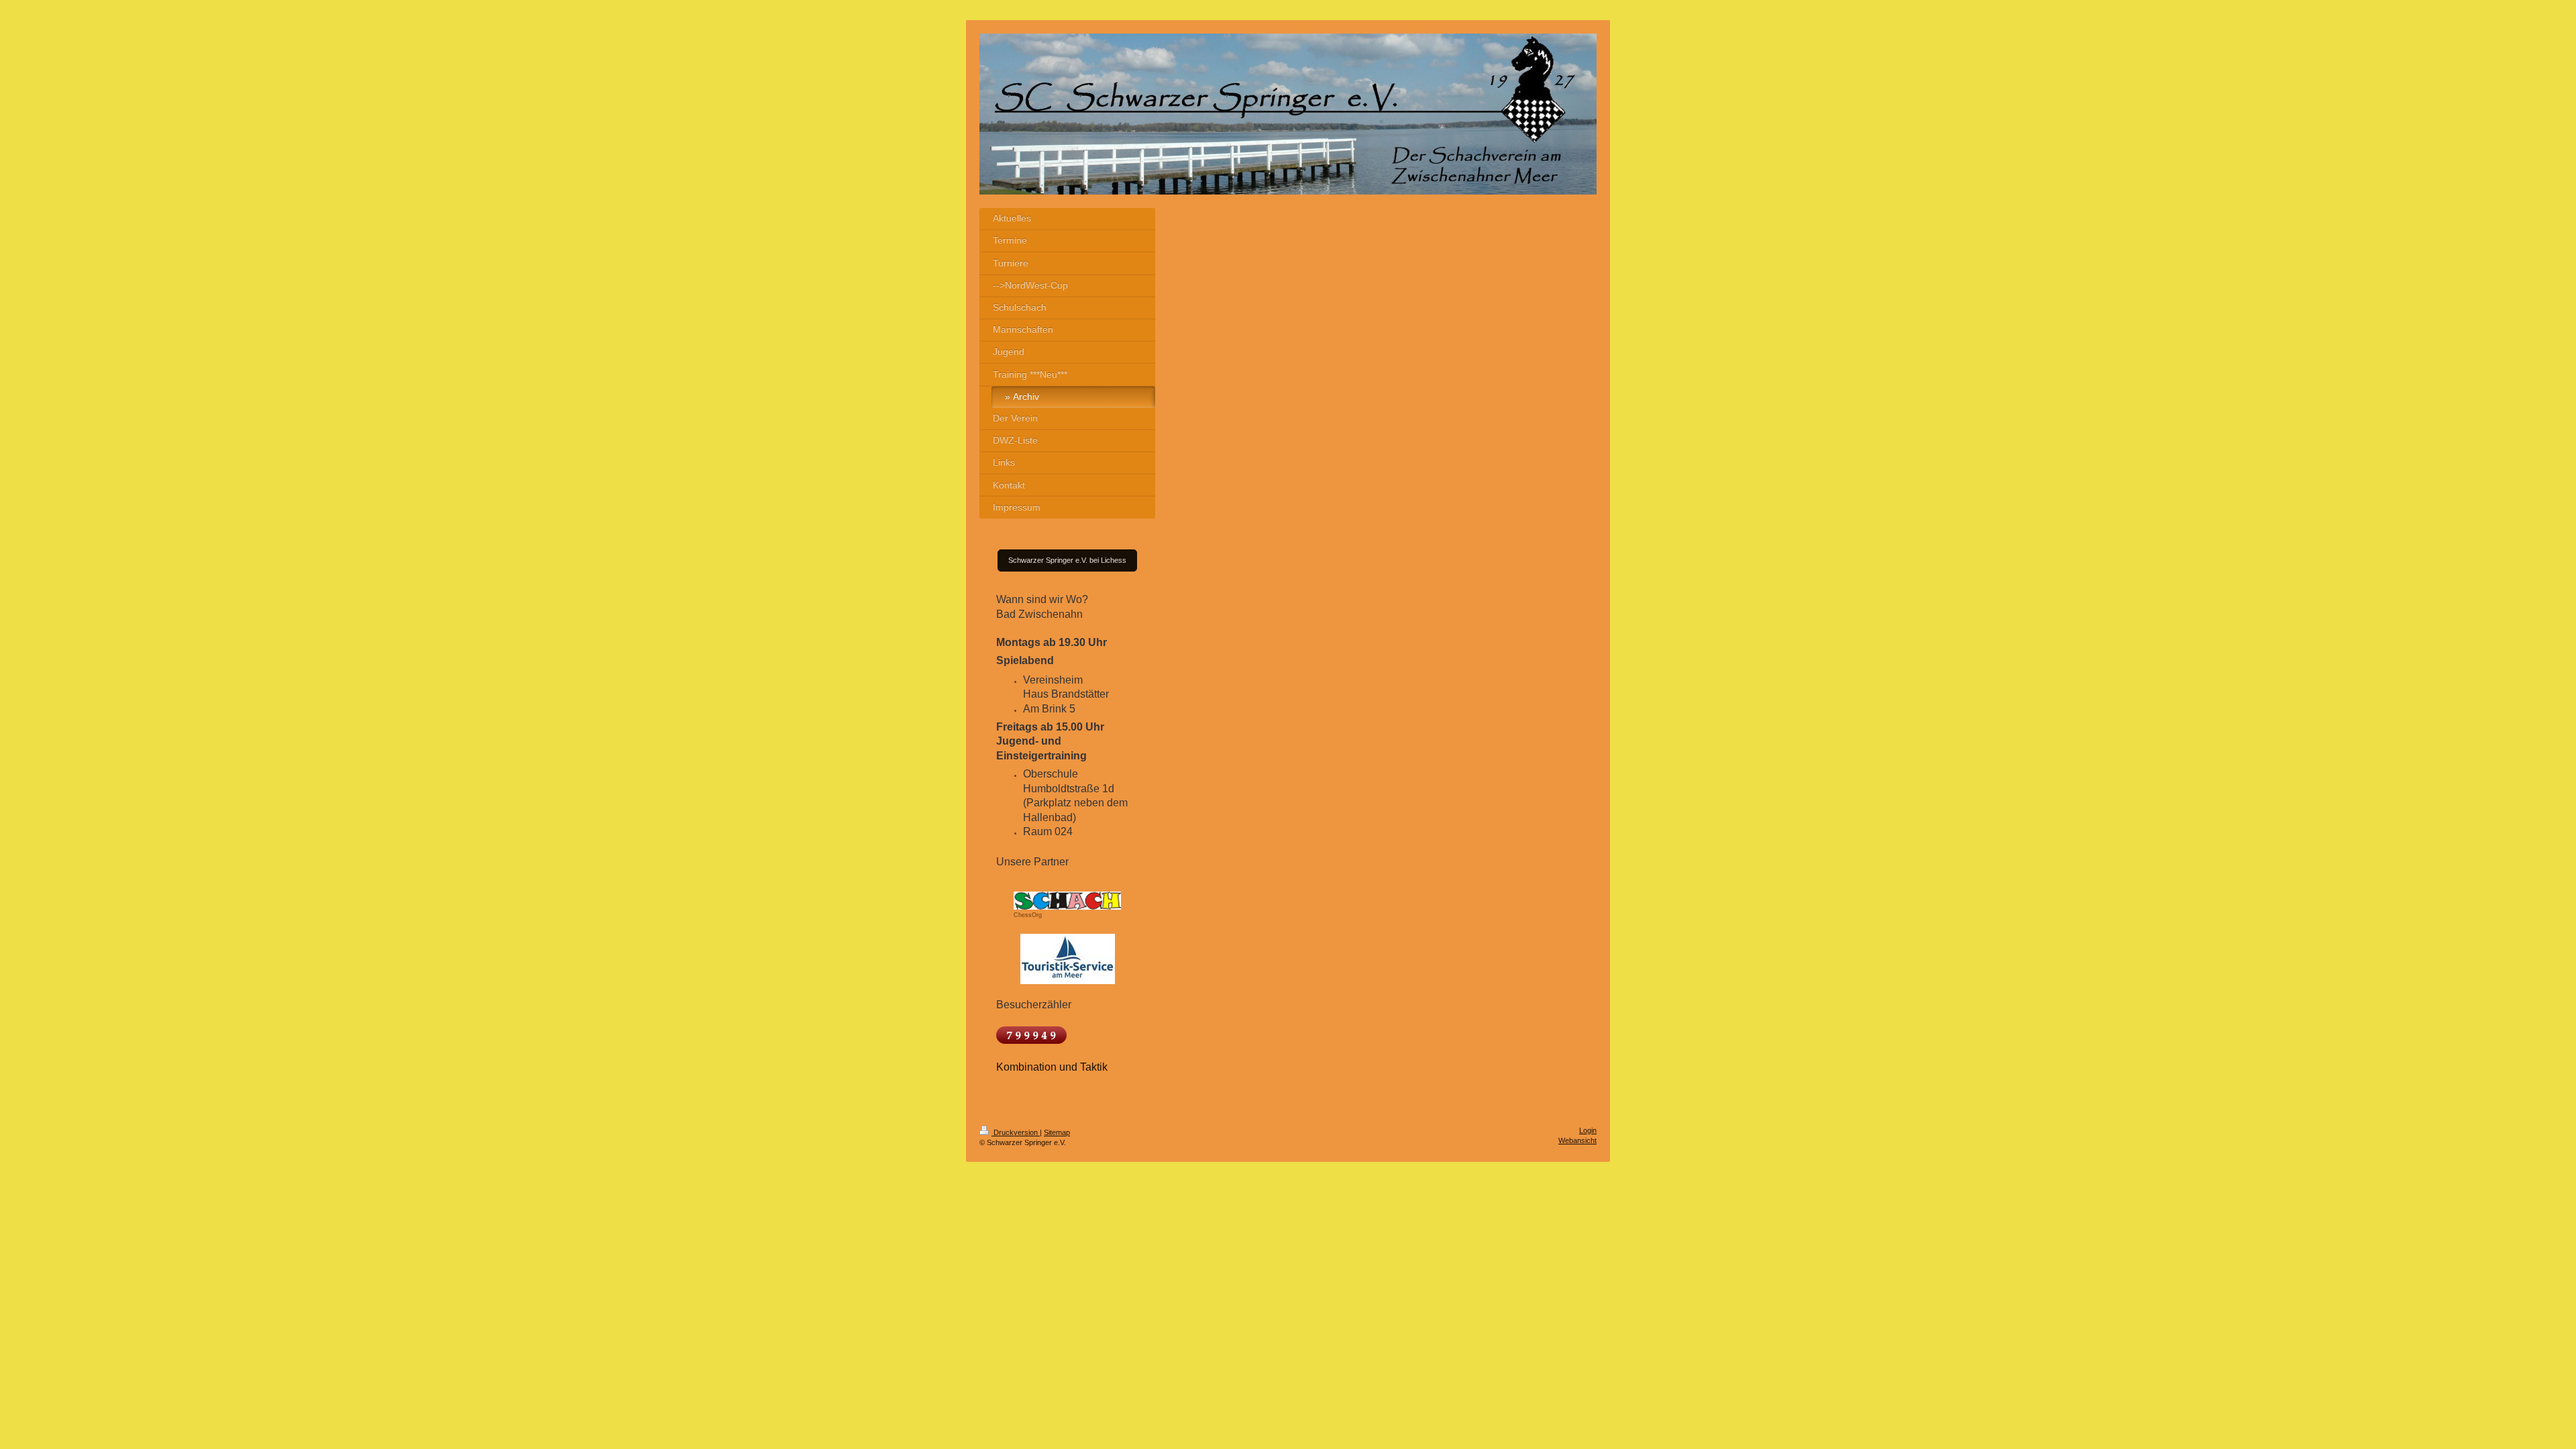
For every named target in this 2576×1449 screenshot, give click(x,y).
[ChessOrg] (1067, 896)
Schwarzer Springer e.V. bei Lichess (1067, 560)
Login (1588, 1130)
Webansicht (1577, 1140)
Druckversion (1016, 1132)
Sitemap (1057, 1132)
